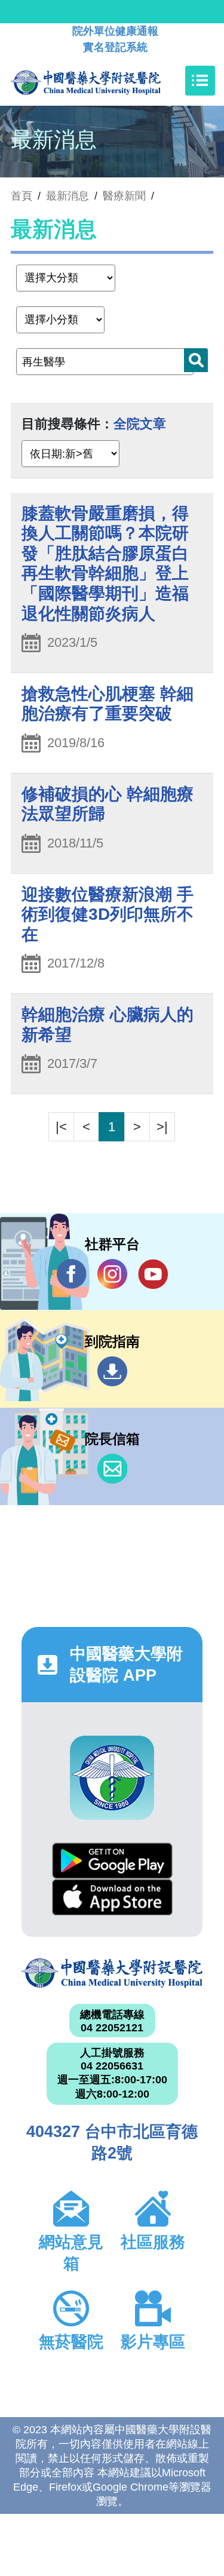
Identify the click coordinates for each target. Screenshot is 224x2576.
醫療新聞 (124, 196)
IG (112, 1274)
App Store (112, 1897)
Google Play (112, 1861)
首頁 (22, 196)
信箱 (112, 1469)
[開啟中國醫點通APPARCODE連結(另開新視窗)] (112, 1778)
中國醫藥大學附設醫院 (112, 1973)
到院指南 (112, 1371)
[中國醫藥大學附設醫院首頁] (104, 81)
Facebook (72, 1274)
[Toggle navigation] (200, 81)
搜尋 (196, 360)
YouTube (153, 1274)
